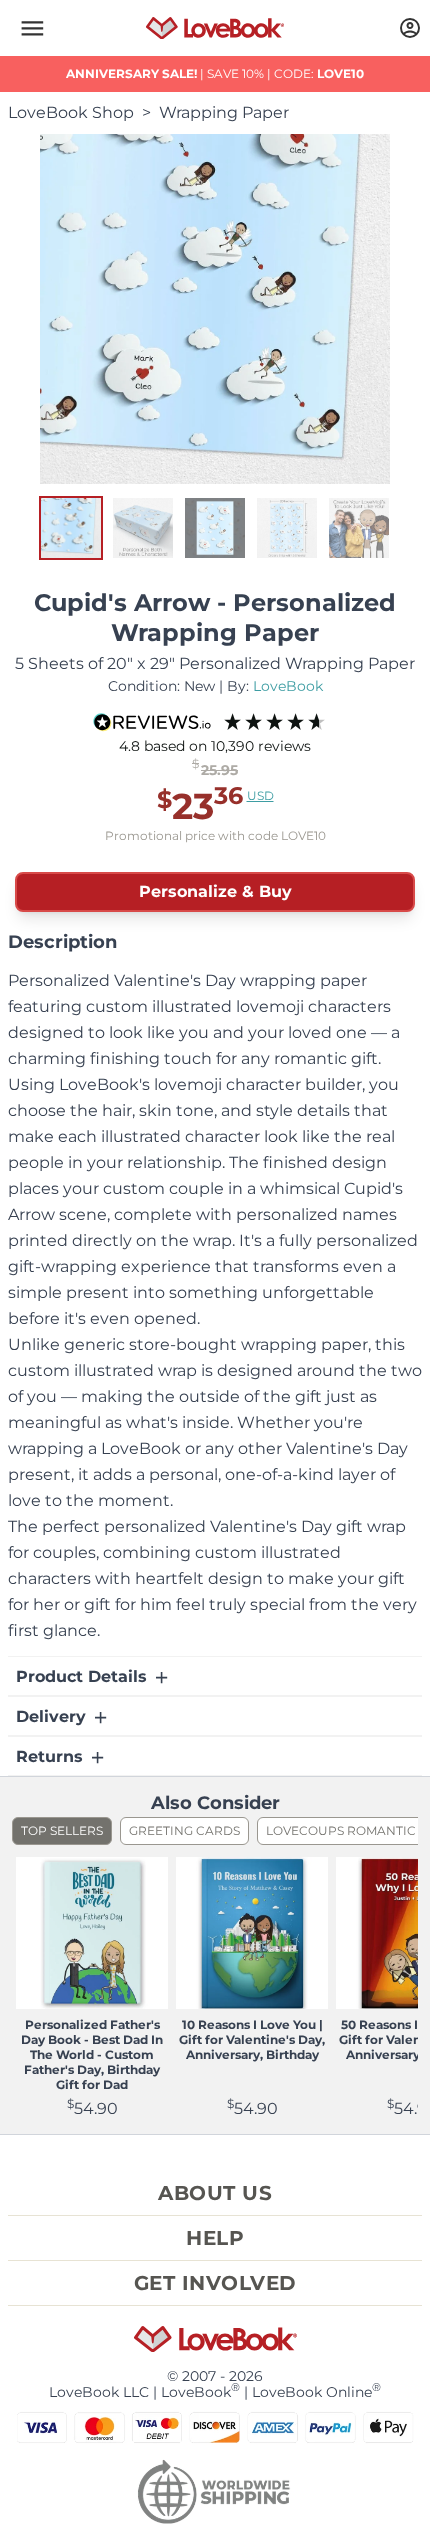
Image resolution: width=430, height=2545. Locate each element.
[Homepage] (215, 28)
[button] (32, 28)
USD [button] (260, 795)
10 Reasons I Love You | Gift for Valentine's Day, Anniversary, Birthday (252, 2039)
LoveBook (288, 686)
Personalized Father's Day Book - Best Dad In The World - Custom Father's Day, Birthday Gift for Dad (92, 2054)
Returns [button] (52, 1756)
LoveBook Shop (71, 112)
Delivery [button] (53, 1716)
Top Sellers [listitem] (62, 1830)
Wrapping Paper (224, 112)
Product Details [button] (84, 1676)
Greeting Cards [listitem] (184, 1830)
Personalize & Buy (215, 891)
